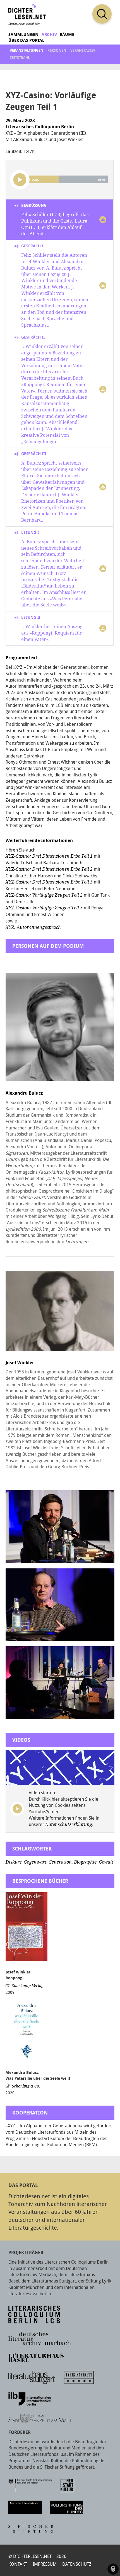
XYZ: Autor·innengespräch (34, 927)
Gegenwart (35, 1862)
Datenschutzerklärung (69, 1824)
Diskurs (14, 1862)
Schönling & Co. (26, 2086)
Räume (67, 34)
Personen (57, 50)
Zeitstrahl (20, 58)
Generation (60, 1862)
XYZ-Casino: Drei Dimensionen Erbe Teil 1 (49, 856)
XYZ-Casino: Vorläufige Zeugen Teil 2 (44, 895)
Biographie (85, 1862)
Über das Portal (26, 40)
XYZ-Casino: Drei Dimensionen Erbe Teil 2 (49, 869)
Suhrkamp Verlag (28, 1986)
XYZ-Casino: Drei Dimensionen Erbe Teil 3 (49, 882)
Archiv (49, 34)
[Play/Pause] (20, 180)
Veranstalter (83, 50)
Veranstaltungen (27, 50)
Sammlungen (23, 34)
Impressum (45, 2564)
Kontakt (18, 2564)
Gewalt (106, 1862)
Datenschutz (77, 2564)
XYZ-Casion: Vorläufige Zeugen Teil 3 (45, 908)
